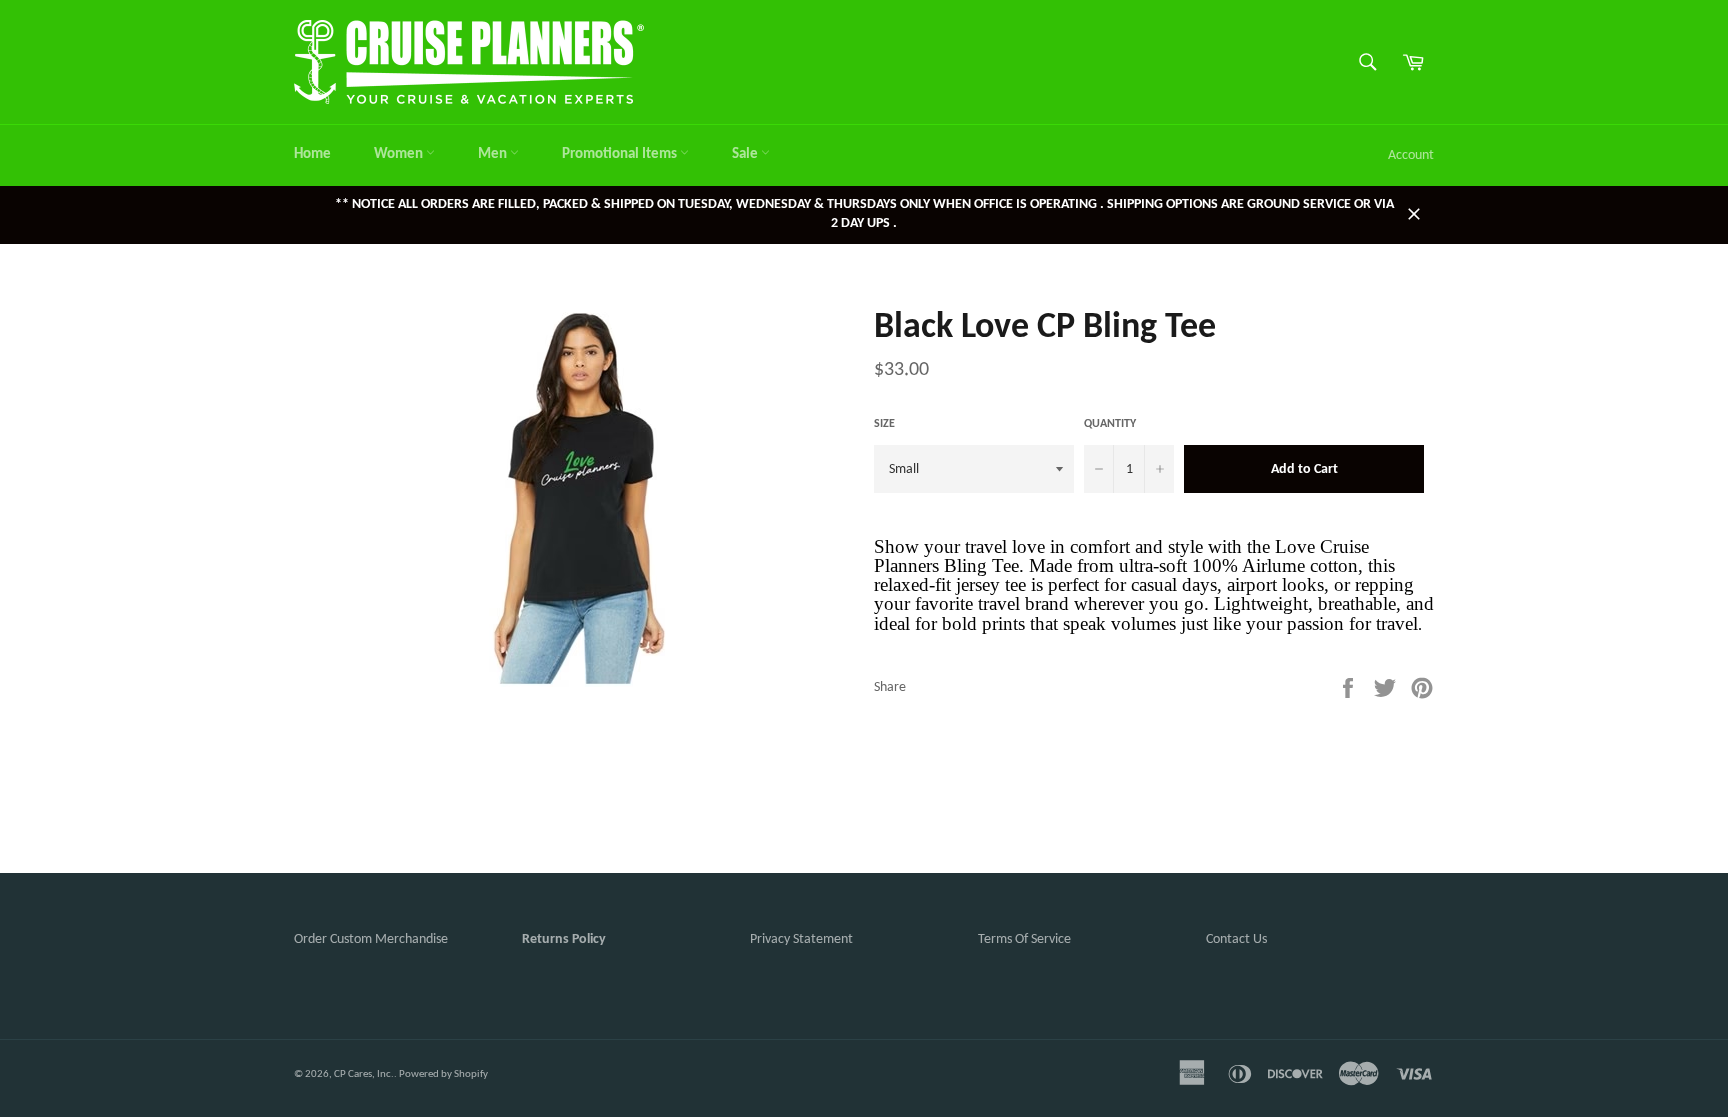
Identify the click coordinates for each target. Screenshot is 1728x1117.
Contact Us (1236, 939)
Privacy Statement (801, 939)
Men (494, 154)
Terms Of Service (1024, 939)
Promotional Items (621, 154)
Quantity (1110, 424)
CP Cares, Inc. (364, 1074)
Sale (746, 154)
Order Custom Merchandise (371, 939)
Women (400, 154)
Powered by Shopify (443, 1074)
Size (884, 424)
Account (1411, 155)
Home (312, 154)
